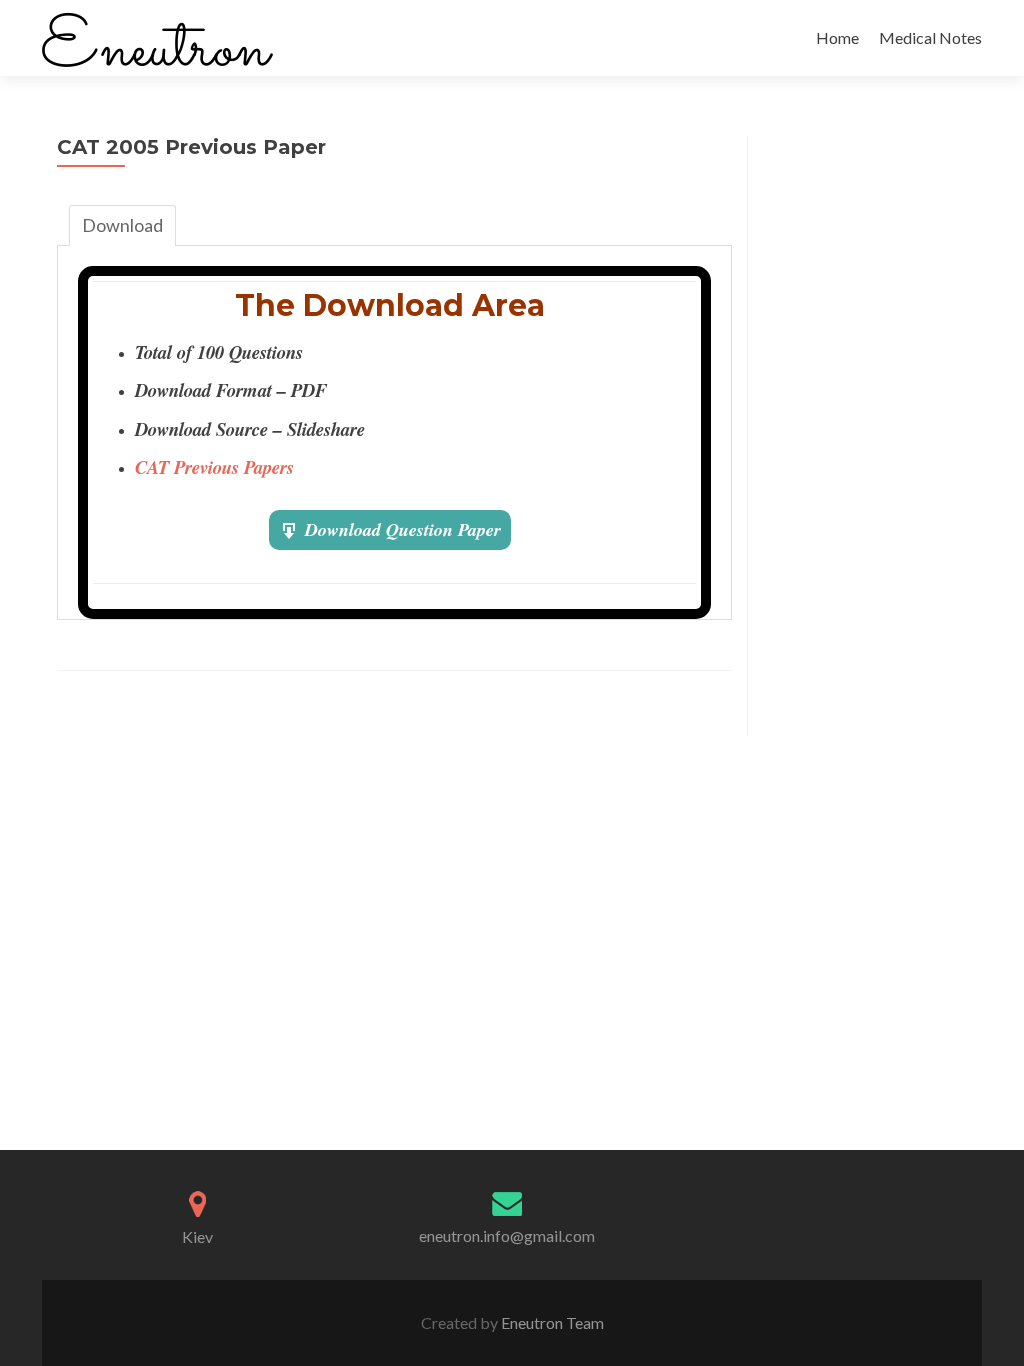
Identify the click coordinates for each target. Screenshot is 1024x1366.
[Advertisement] (865, 436)
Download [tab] (122, 225)
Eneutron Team (551, 1322)
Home (837, 37)
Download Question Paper (403, 529)
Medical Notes (930, 37)
